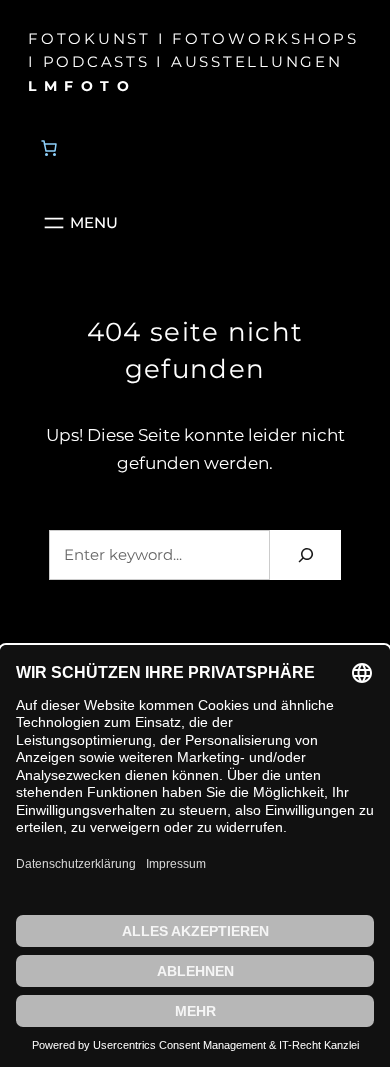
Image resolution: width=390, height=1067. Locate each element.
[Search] (305, 554)
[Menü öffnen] (79, 223)
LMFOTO (82, 86)
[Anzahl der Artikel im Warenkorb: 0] (49, 148)
